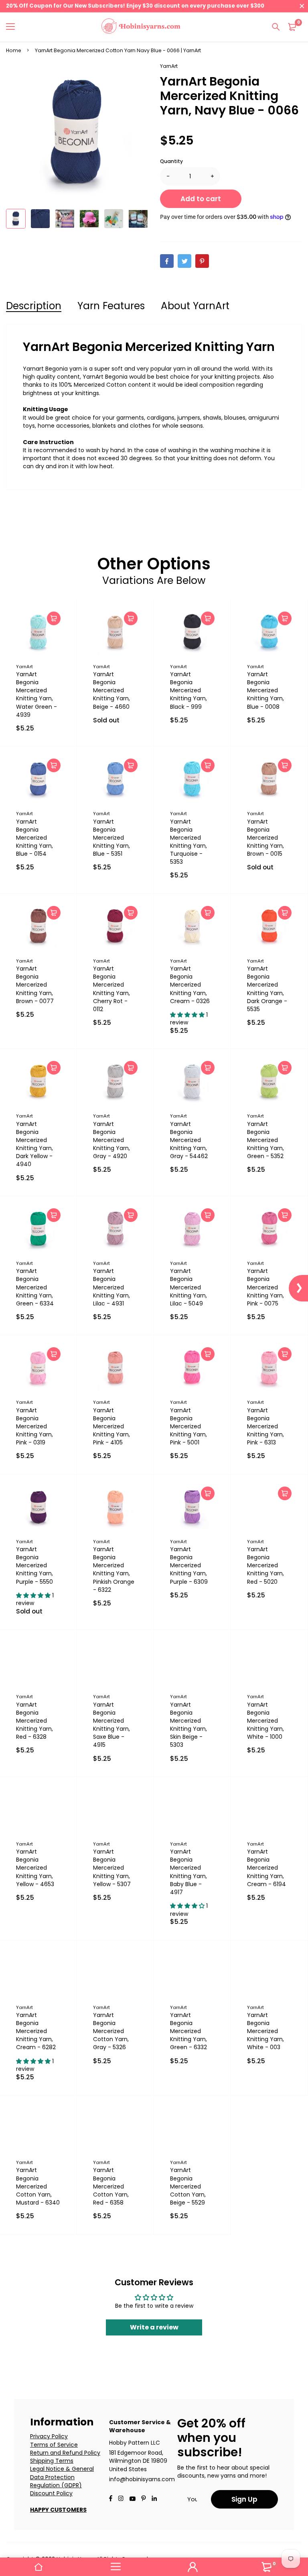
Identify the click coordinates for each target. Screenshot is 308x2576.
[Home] (38, 2567)
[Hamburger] (115, 2567)
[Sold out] (131, 618)
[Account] (192, 2567)
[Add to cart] (54, 618)
